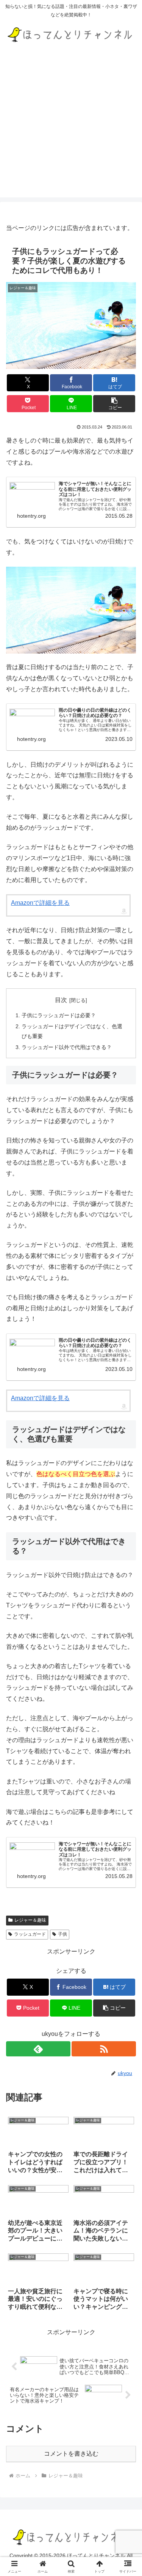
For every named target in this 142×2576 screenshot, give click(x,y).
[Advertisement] (71, 126)
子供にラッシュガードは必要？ (59, 1015)
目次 (61, 1000)
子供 (62, 1934)
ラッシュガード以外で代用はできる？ (67, 1047)
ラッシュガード (30, 1934)
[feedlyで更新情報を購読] (38, 2049)
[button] (114, 404)
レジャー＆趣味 (30, 1920)
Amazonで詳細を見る (40, 903)
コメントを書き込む (71, 2454)
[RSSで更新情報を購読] (104, 2049)
